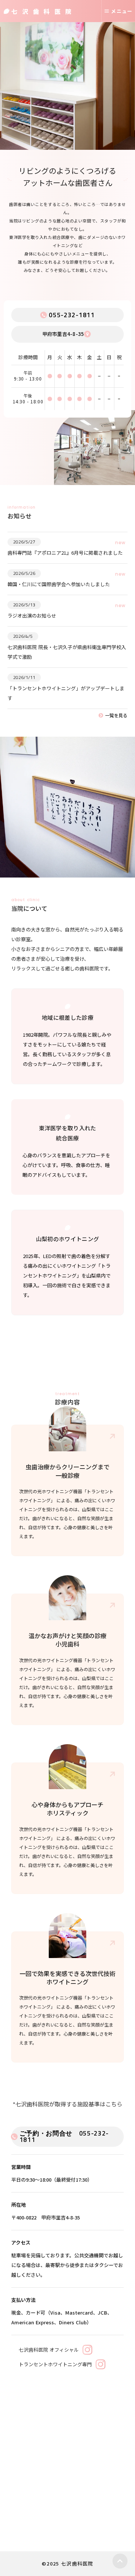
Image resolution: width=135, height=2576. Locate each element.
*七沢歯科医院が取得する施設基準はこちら (67, 2104)
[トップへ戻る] (120, 2561)
